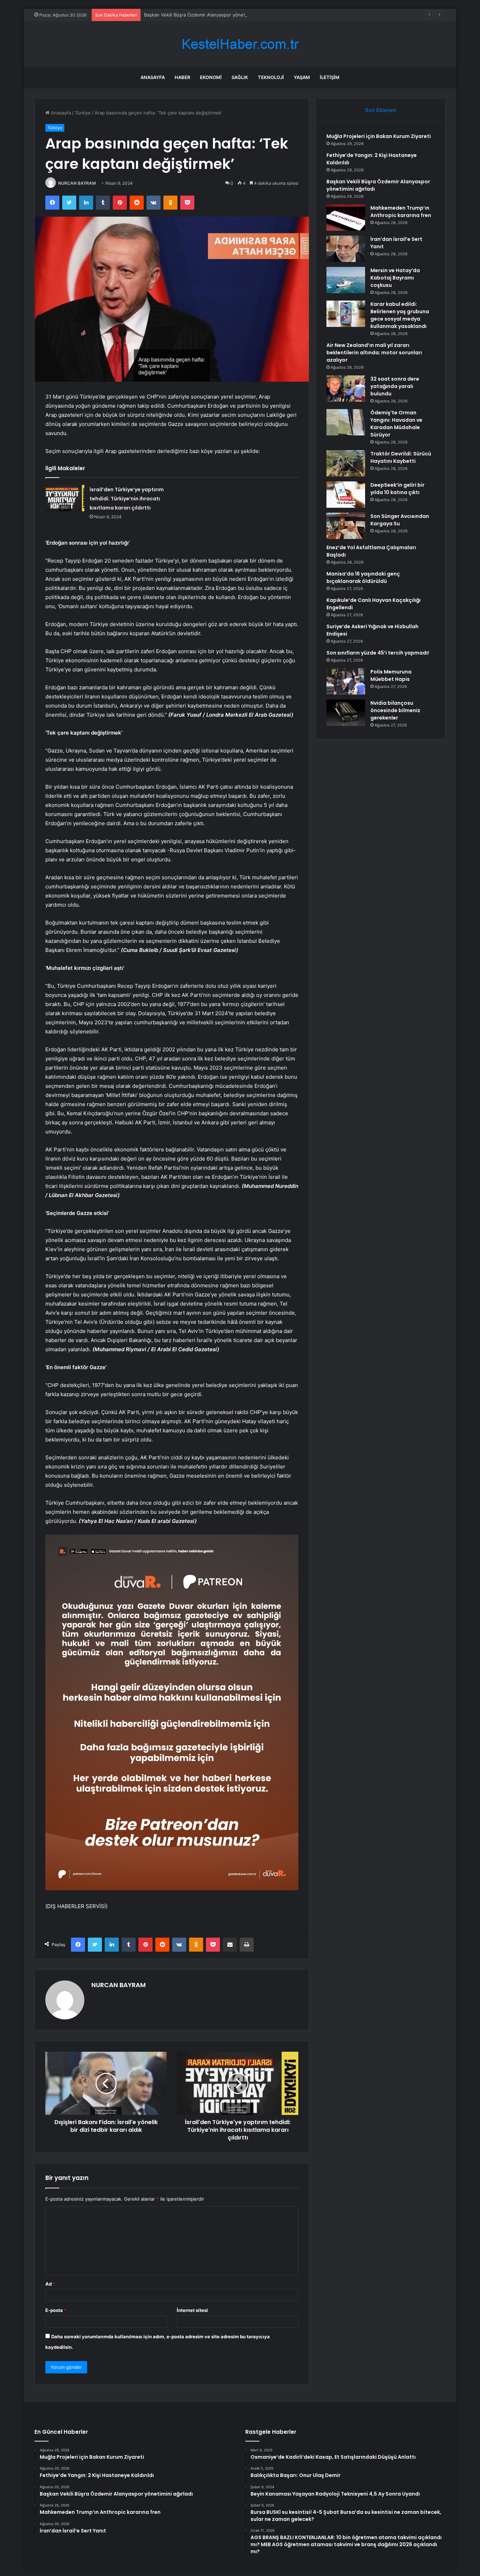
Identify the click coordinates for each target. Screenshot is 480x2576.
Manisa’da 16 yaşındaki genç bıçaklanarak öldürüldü (363, 577)
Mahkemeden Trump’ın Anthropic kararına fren (401, 212)
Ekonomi (211, 77)
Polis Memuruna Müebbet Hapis (391, 675)
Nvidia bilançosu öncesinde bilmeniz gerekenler (395, 710)
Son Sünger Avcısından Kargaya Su (400, 520)
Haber (182, 77)
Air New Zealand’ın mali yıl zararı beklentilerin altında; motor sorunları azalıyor (374, 353)
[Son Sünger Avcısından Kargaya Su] (346, 526)
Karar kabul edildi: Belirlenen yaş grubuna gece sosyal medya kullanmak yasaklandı (400, 315)
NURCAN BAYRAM (77, 183)
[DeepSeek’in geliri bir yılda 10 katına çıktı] (346, 495)
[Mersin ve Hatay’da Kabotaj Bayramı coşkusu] (346, 280)
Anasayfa (153, 77)
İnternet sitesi (192, 2310)
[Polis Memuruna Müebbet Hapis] (346, 681)
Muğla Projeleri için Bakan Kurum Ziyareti (379, 136)
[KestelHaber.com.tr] (240, 44)
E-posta (56, 2310)
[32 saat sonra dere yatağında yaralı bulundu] (346, 389)
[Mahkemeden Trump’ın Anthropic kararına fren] (346, 218)
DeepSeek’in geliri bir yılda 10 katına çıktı (397, 489)
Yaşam (302, 77)
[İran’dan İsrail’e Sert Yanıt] (346, 249)
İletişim (330, 77)
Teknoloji (271, 77)
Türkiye (83, 113)
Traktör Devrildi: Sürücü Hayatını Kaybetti (401, 457)
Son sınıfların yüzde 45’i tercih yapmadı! (378, 653)
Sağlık (240, 77)
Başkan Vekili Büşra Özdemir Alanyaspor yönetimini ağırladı (208, 15)
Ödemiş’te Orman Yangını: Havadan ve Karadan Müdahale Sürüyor (396, 424)
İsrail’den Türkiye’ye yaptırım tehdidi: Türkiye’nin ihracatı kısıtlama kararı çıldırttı (127, 499)
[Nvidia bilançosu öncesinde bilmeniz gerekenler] (346, 713)
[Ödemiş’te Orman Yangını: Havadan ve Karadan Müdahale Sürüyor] (346, 422)
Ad (50, 2284)
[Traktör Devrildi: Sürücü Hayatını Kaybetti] (346, 463)
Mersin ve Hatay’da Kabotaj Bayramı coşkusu (395, 278)
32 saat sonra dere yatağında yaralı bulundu (395, 386)
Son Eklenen (381, 110)
